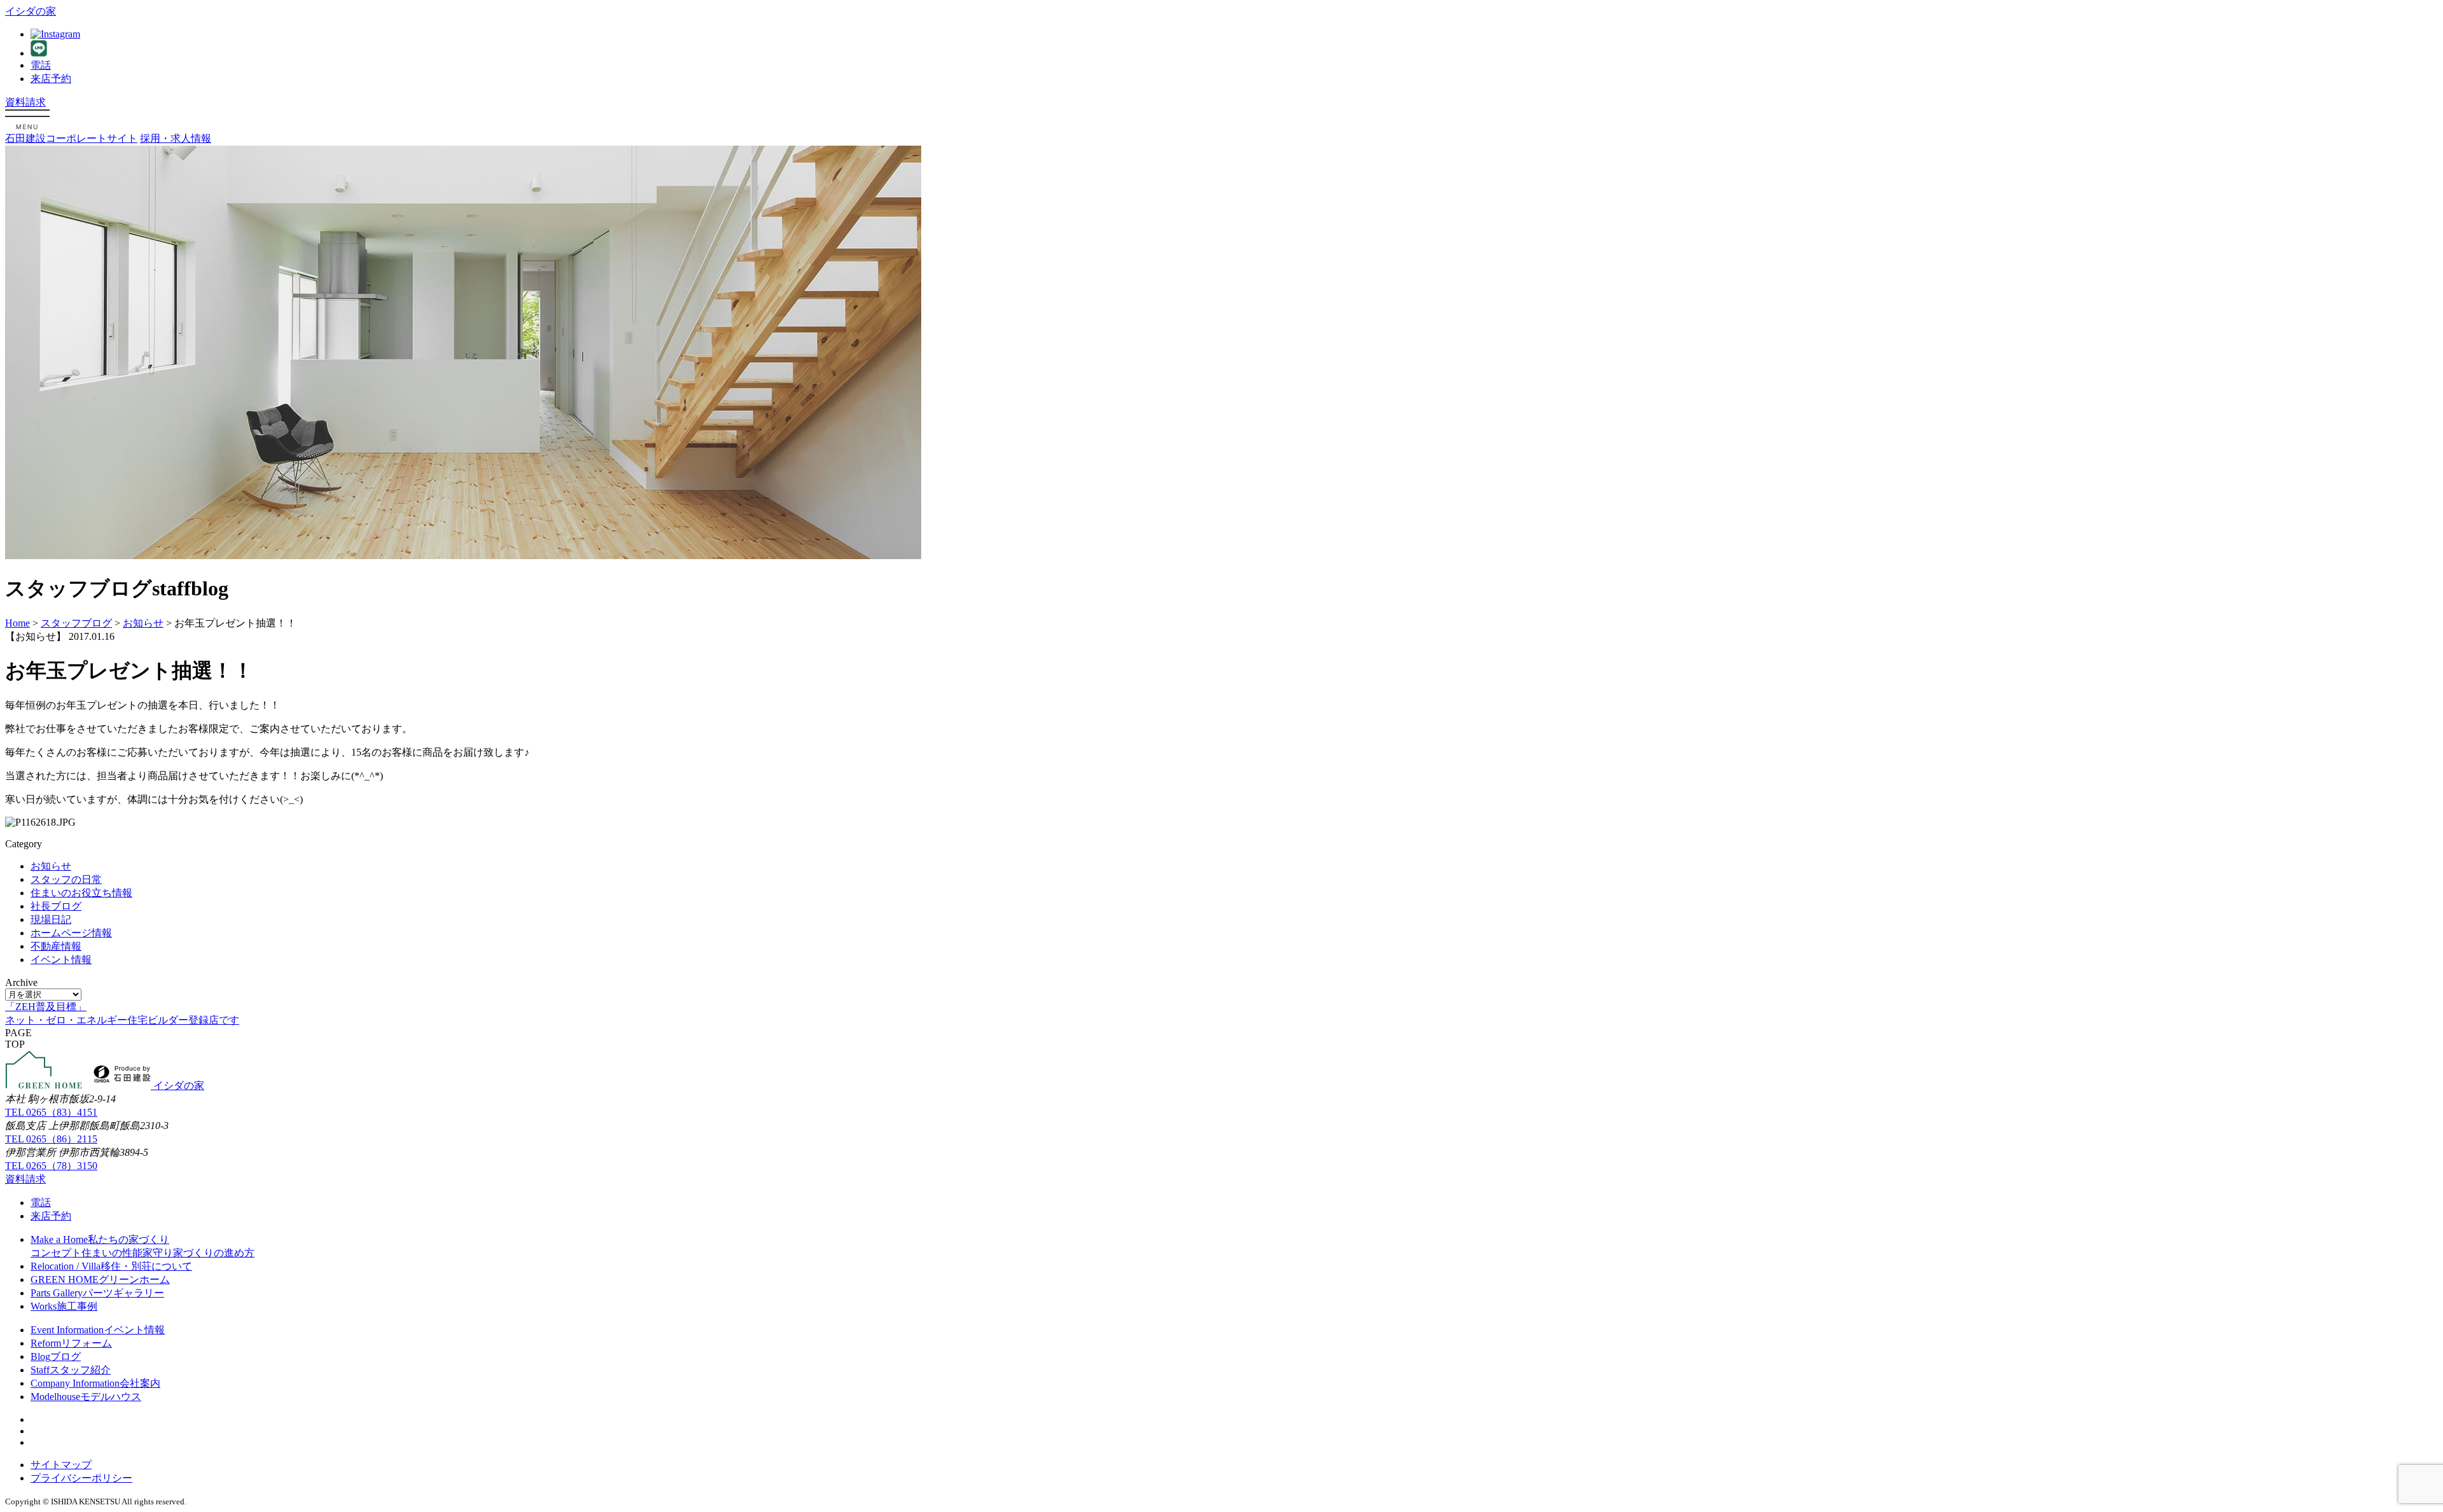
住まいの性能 (112, 1253)
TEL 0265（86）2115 (51, 1139)
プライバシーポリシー (81, 1478)
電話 (41, 65)
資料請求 (25, 102)
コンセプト (56, 1253)
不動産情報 (56, 946)
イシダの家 (31, 11)
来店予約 (51, 79)
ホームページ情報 (71, 933)
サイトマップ (61, 1465)
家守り (158, 1253)
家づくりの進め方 (214, 1253)
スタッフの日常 (66, 879)
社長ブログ (56, 906)
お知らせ (51, 866)
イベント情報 (61, 960)
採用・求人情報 (176, 138)
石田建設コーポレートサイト (71, 138)
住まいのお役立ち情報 (81, 893)
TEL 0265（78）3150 (51, 1166)
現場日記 (51, 919)
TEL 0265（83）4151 (51, 1112)
